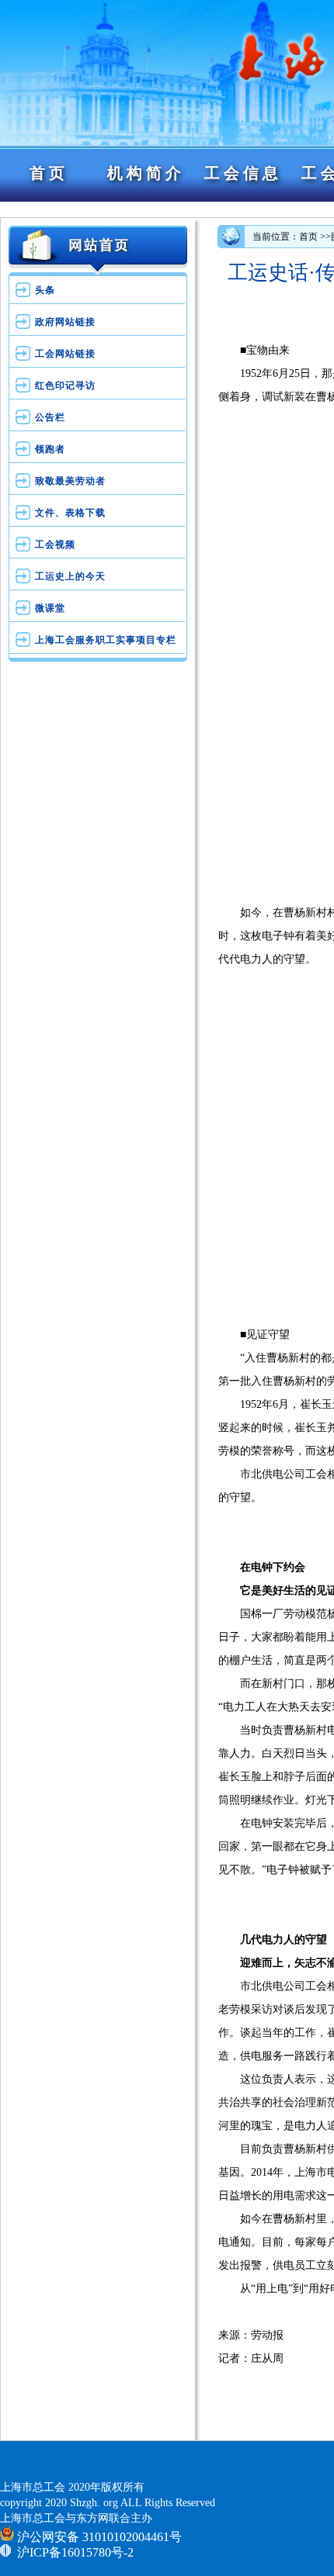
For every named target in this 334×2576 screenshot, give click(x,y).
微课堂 (50, 608)
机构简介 (146, 173)
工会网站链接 (65, 354)
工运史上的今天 (70, 576)
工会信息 (243, 173)
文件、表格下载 (70, 513)
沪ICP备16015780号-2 (75, 2552)
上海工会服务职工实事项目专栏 (106, 640)
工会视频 (55, 545)
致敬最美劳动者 (70, 481)
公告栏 (50, 417)
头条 (45, 290)
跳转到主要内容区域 (6, 203)
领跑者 (50, 449)
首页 (49, 173)
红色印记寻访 (65, 386)
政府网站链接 (65, 322)
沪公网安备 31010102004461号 (98, 2536)
